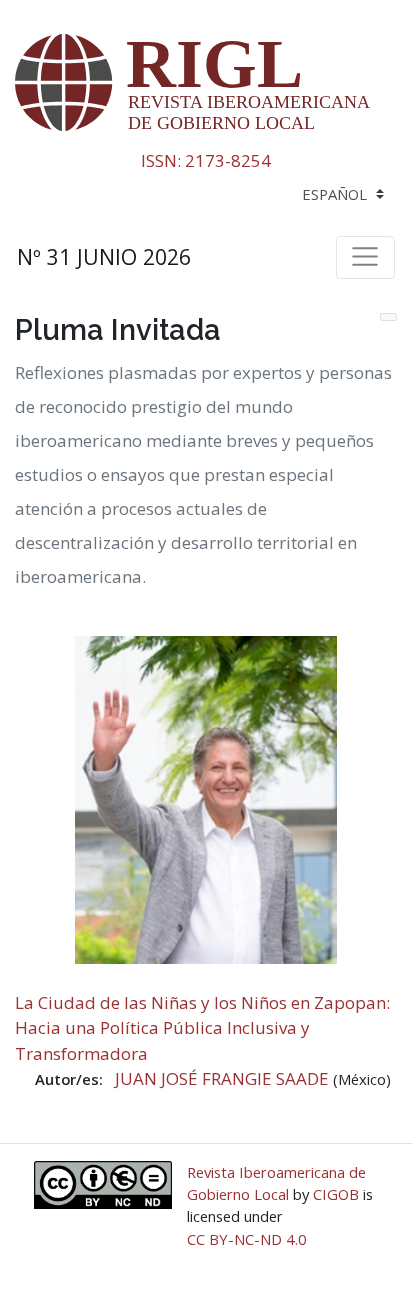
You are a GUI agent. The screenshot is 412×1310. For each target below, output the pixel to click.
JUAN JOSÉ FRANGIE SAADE (224, 1078)
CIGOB (336, 1194)
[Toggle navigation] (365, 257)
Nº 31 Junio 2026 (104, 256)
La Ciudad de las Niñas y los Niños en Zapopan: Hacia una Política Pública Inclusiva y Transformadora (202, 1028)
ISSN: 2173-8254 (206, 160)
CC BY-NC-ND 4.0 (247, 1239)
